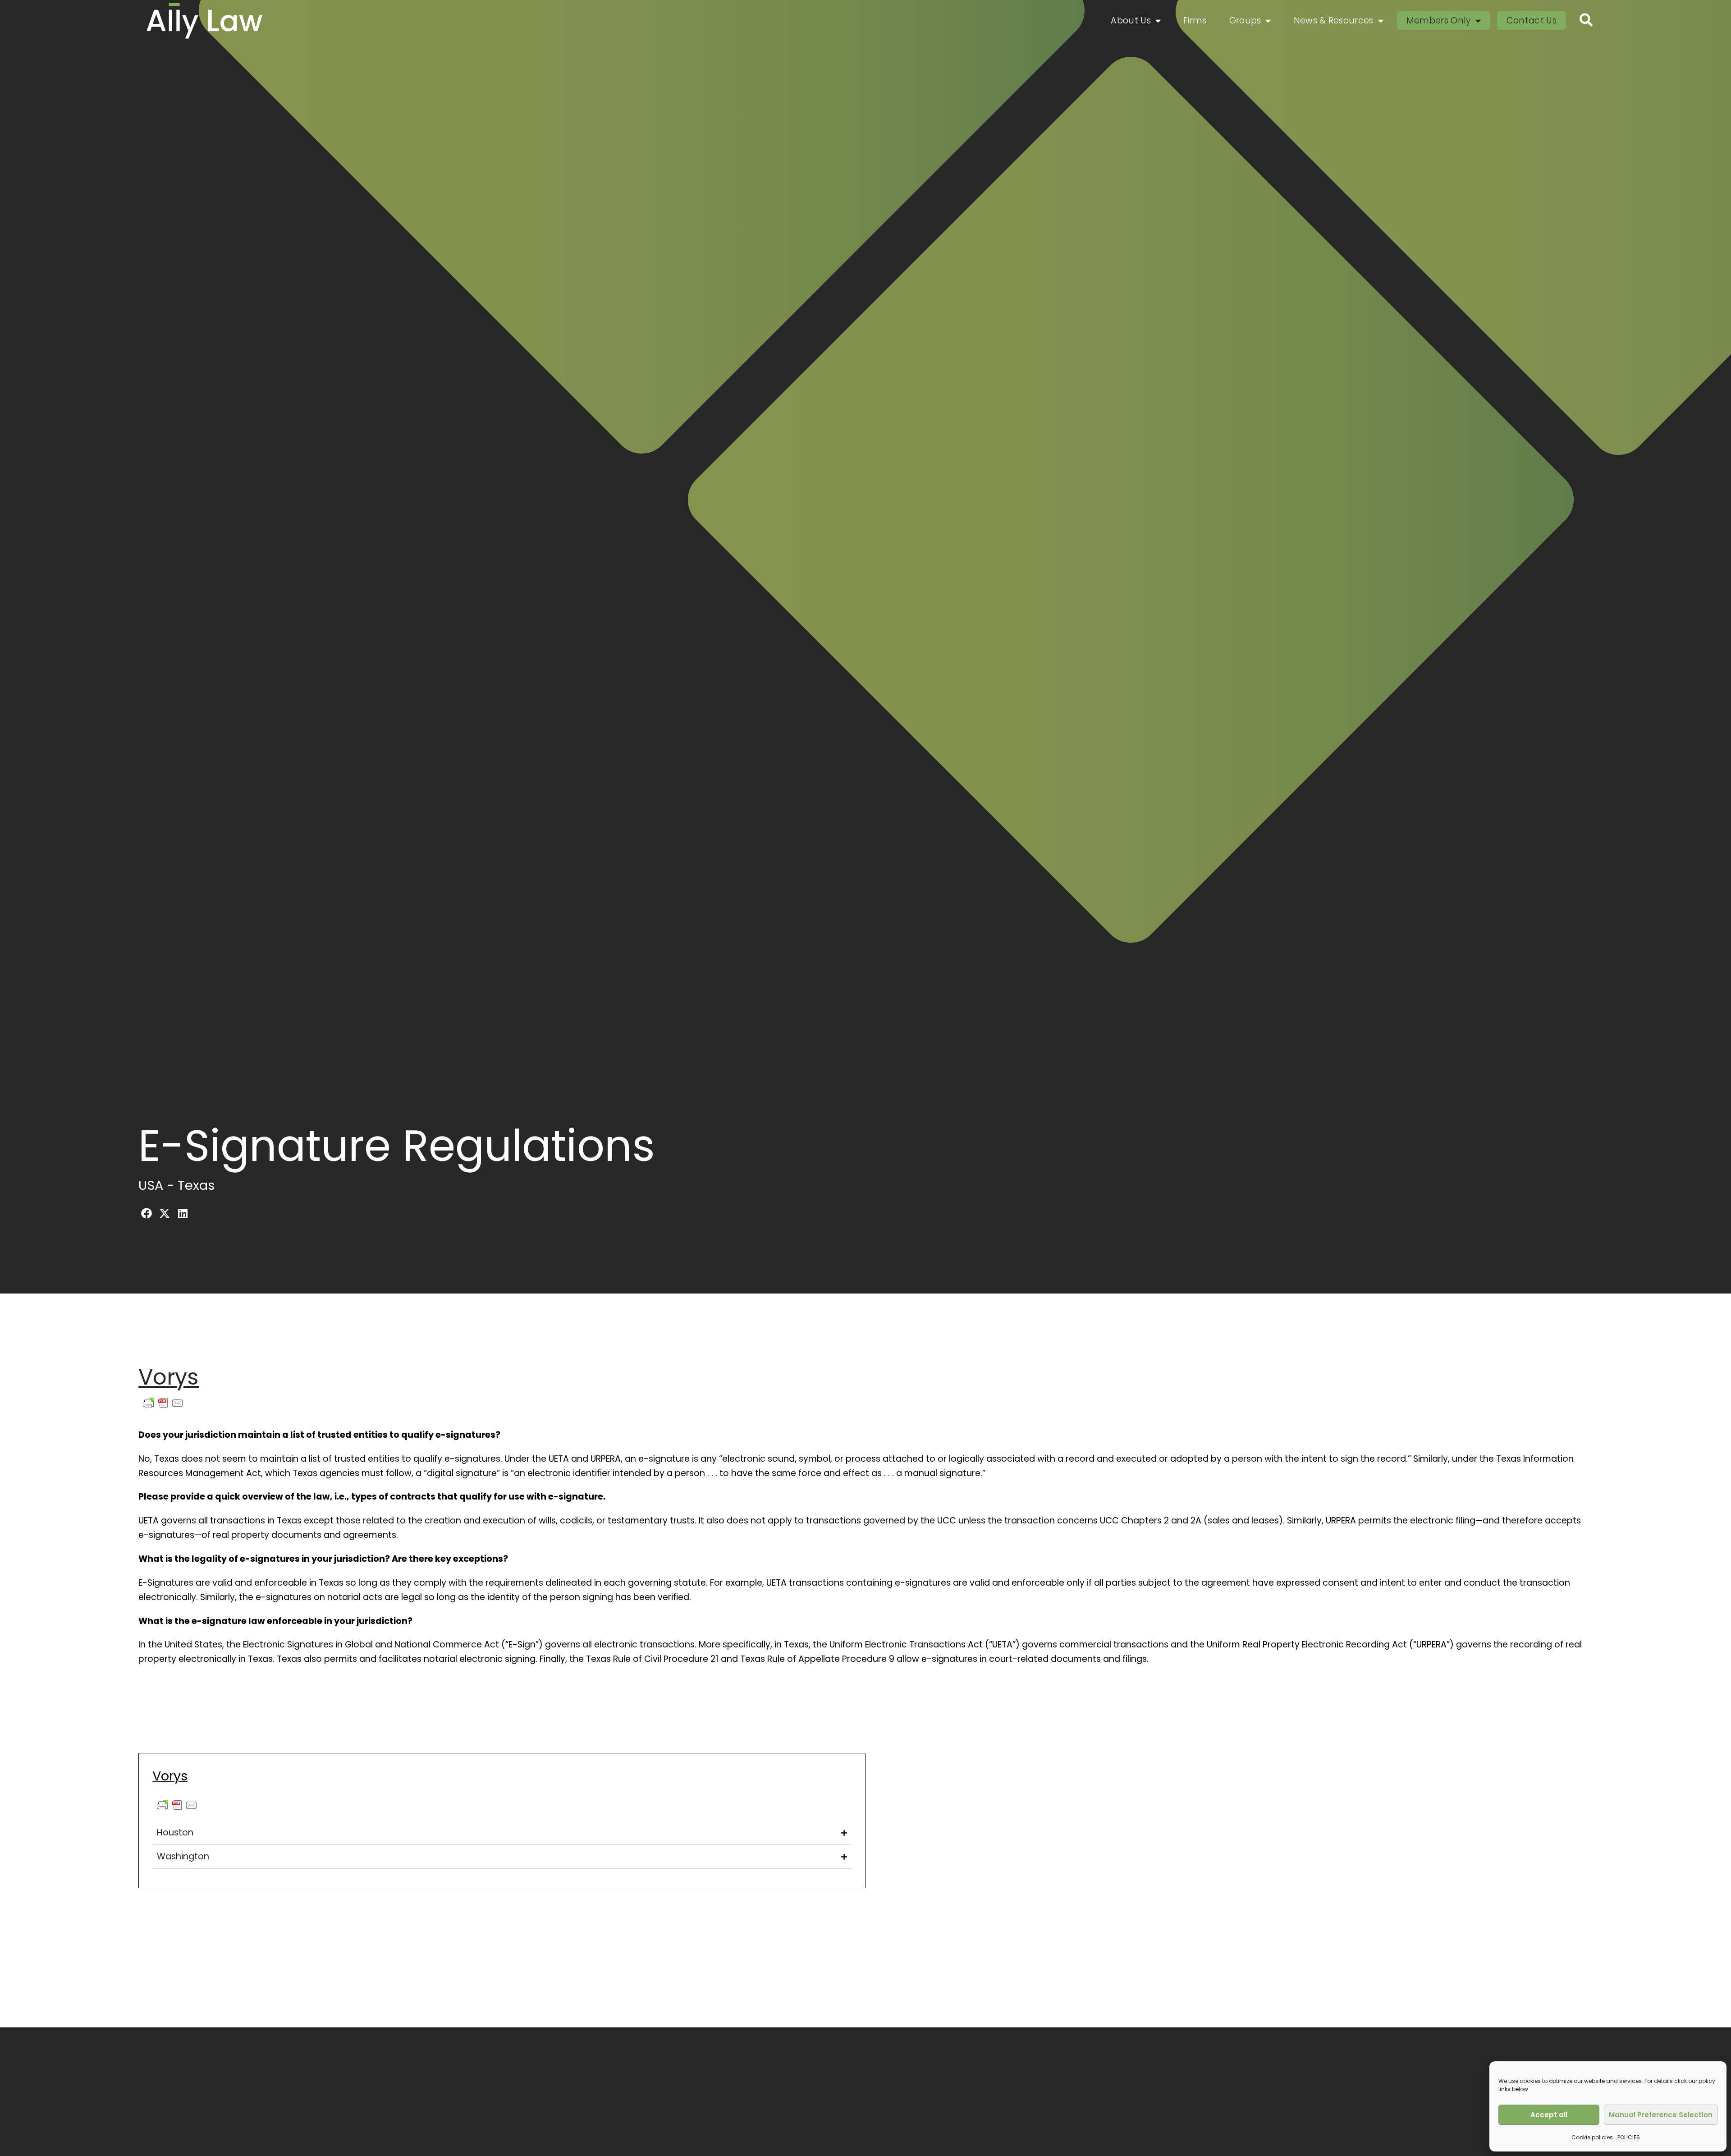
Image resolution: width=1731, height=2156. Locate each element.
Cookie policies (1592, 2137)
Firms (1195, 21)
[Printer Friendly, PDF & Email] (163, 1407)
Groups (1245, 21)
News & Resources (1334, 21)
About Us (1131, 21)
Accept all (1549, 2115)
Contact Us (1532, 21)
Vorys (169, 1377)
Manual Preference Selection (1661, 2115)
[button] (147, 1213)
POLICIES (1629, 2137)
